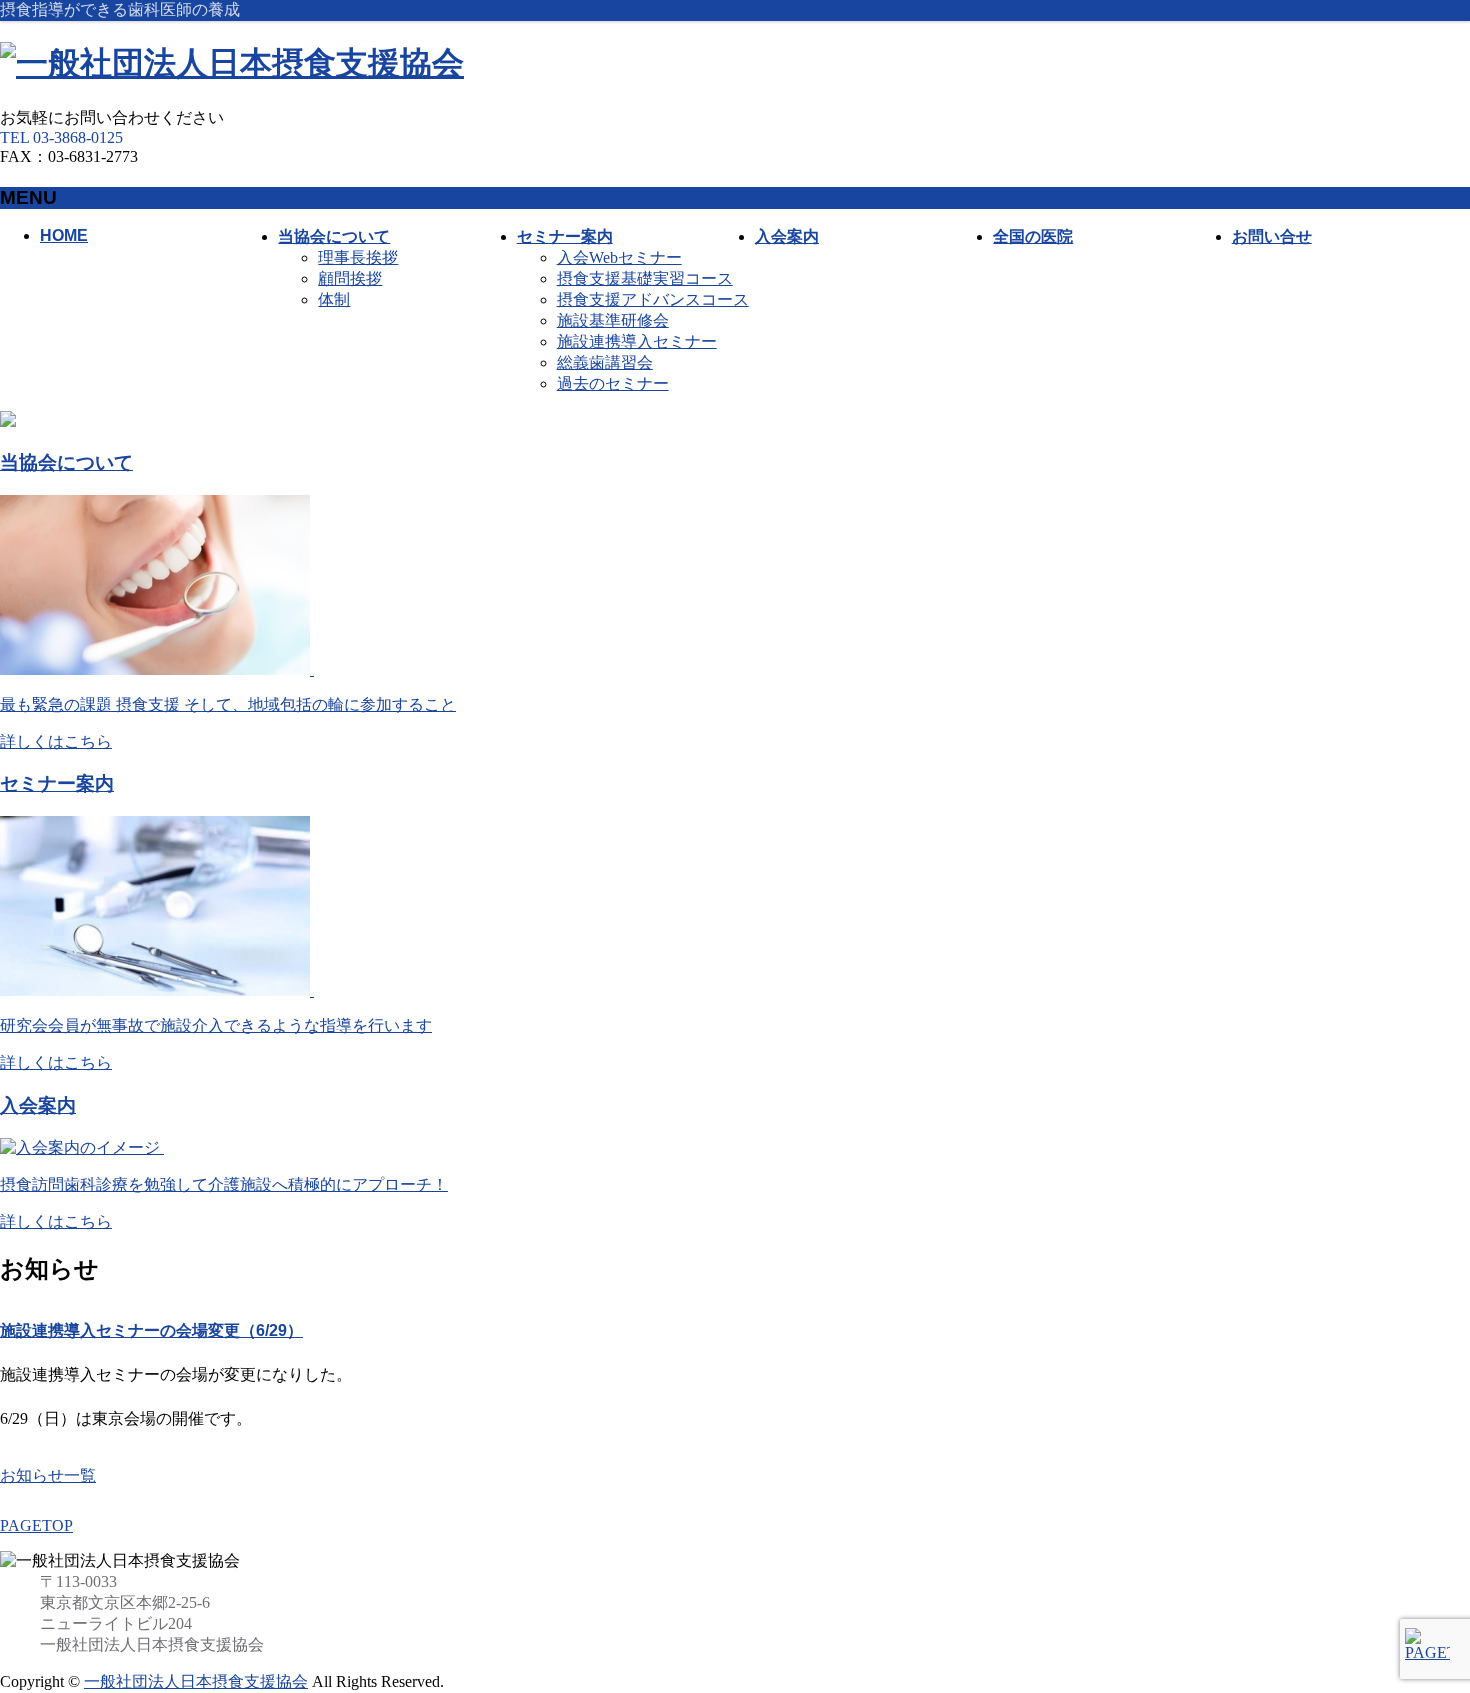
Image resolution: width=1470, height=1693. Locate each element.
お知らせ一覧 (48, 1475)
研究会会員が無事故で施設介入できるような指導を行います (216, 1025)
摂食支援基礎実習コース (645, 278)
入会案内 (38, 1105)
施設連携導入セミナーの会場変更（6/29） (151, 1330)
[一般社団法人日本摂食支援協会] (232, 63)
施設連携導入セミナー (637, 341)
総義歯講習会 (605, 362)
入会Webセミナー (619, 257)
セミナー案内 (57, 783)
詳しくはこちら (56, 741)
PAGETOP (36, 1525)
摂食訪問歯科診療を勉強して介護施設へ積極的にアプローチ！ (224, 1184)
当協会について (66, 462)
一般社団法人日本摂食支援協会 (196, 1681)
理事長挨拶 (358, 257)
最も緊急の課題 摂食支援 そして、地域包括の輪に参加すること (228, 704)
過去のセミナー (613, 383)
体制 (334, 299)
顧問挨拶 (350, 278)
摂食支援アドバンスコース (653, 299)
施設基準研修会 (613, 320)
